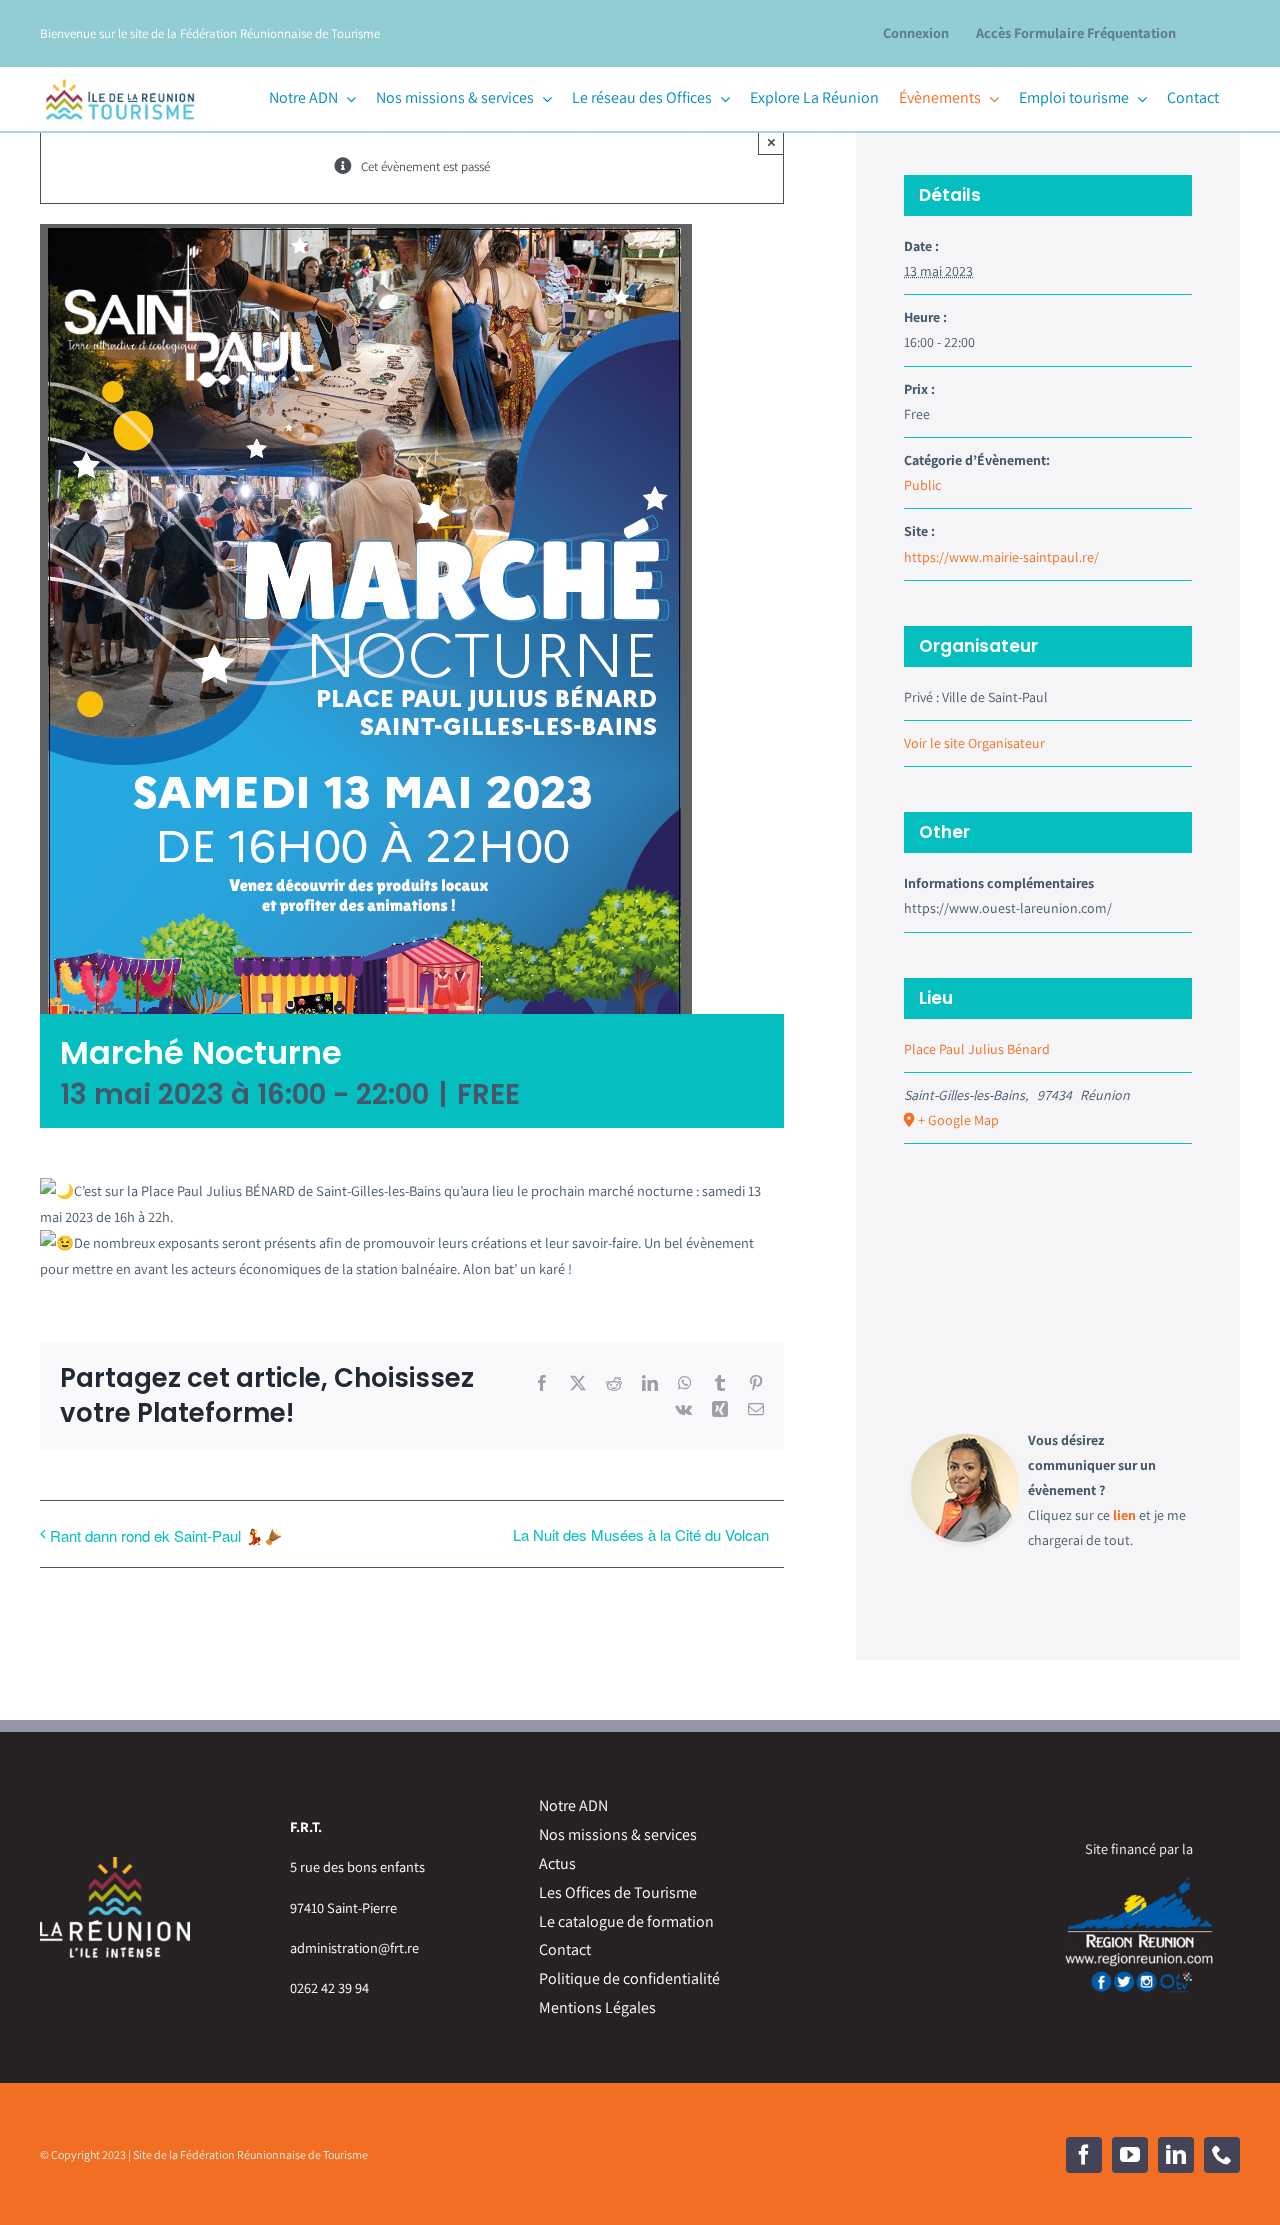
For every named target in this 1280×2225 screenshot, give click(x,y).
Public (922, 485)
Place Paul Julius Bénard (977, 1049)
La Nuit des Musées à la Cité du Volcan (641, 1534)
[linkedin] (1176, 2155)
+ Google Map (958, 1120)
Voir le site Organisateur (974, 743)
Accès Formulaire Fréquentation (1076, 32)
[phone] (1222, 2155)
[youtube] (1130, 2155)
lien (1124, 1515)
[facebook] (1084, 2155)
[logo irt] (120, 76)
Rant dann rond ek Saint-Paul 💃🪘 (166, 1535)
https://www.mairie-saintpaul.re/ (1001, 557)
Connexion (916, 32)
